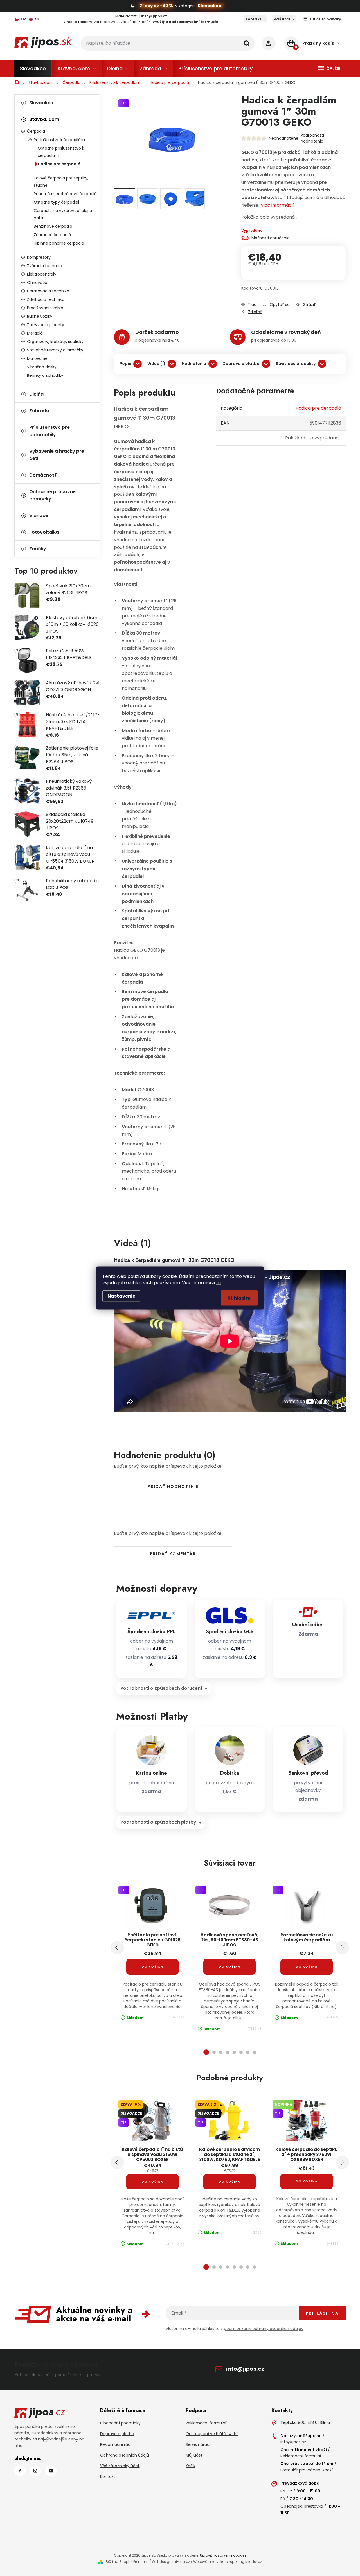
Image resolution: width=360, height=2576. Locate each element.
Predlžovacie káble (45, 308)
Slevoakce (41, 103)
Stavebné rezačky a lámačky (55, 350)
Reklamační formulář (206, 2423)
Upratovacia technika (48, 291)
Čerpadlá (36, 131)
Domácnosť (43, 475)
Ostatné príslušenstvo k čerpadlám (61, 152)
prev (117, 1948)
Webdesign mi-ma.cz (171, 2562)
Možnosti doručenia (271, 238)
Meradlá (35, 333)
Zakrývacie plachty (46, 325)
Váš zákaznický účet (120, 2466)
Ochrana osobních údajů (125, 2455)
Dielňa (36, 394)
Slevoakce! (210, 6)
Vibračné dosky (42, 367)
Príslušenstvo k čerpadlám (59, 140)
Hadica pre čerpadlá (59, 164)
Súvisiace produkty (296, 364)
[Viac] (329, 69)
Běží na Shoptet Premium (127, 2562)
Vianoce (39, 516)
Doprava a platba (241, 364)
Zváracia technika (45, 266)
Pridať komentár (173, 1554)
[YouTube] (51, 2471)
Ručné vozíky (40, 316)
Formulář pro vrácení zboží (307, 2470)
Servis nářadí (198, 2444)
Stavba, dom (44, 119)
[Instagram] (35, 2471)
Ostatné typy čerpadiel (56, 202)
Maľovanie (37, 358)
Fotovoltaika (44, 532)
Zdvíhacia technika (46, 299)
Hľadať (247, 43)
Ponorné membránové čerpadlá (65, 194)
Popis (125, 364)
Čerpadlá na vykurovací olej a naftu (63, 214)
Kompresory (39, 257)
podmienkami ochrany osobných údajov (264, 2329)
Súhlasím (239, 1298)
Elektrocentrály (42, 274)
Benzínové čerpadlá (53, 226)
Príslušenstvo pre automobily (49, 431)
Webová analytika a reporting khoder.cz (228, 2562)
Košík (191, 2466)
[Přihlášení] (269, 43)
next (342, 1948)
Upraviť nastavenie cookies (223, 2555)
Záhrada (39, 411)
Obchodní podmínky (120, 2423)
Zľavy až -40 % (156, 6)
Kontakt (253, 19)
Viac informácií (277, 205)
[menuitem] (33, 69)
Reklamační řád (115, 2444)
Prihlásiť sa (322, 2313)
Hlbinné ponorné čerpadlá (59, 243)
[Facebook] (20, 2471)
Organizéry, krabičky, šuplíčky (55, 342)
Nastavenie (121, 1296)
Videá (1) (156, 364)
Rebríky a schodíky (45, 375)
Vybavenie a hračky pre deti (57, 455)
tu (219, 1283)
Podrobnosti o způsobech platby (158, 1822)
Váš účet (282, 19)
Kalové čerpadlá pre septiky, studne (61, 182)
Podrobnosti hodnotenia (312, 138)
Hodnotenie (194, 364)
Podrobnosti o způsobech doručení (161, 1688)
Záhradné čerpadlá (52, 235)
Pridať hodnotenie (173, 1486)
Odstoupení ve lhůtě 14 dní (212, 2434)
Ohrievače (37, 283)
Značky (38, 549)
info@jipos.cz (245, 2369)
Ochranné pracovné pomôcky (52, 495)
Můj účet (194, 2455)
